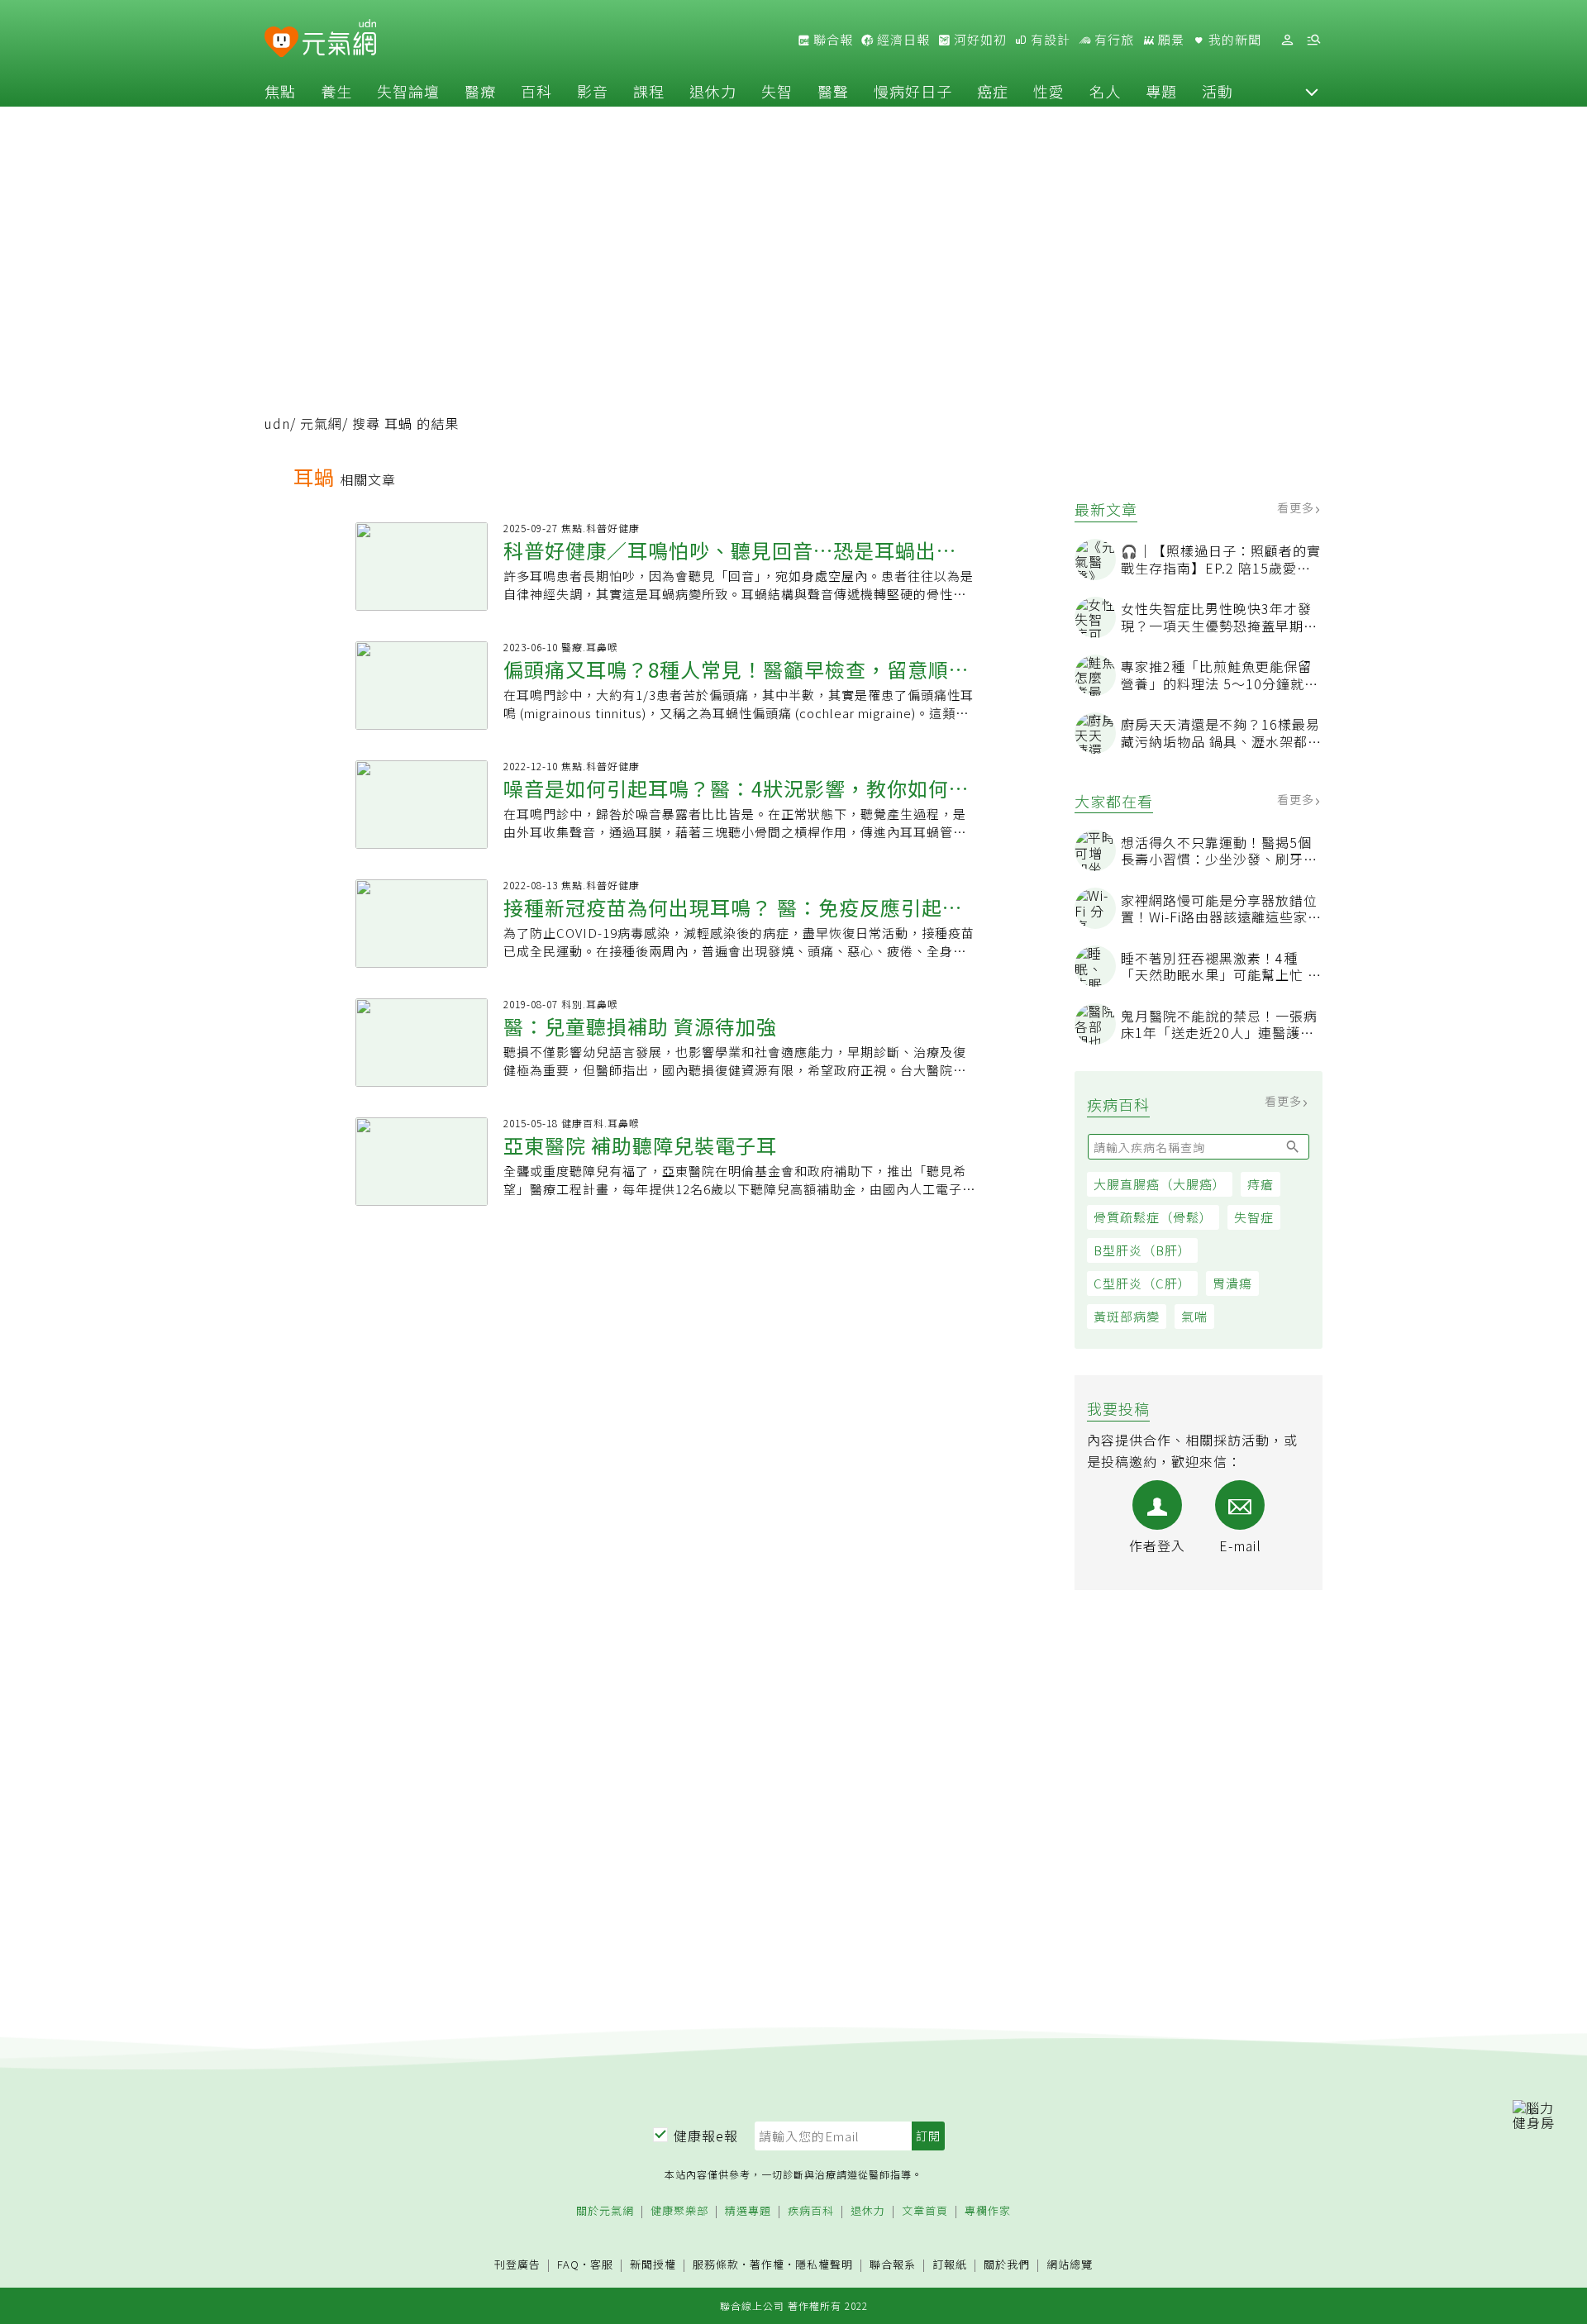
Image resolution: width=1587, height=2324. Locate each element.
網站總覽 (1070, 2265)
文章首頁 (925, 2211)
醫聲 (833, 91)
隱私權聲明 (824, 2264)
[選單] (1313, 40)
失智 (777, 91)
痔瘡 (1261, 1184)
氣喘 (1194, 1316)
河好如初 (979, 40)
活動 (1218, 91)
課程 (649, 91)
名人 (1105, 91)
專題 (1161, 91)
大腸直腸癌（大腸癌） (1160, 1184)
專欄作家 (988, 2211)
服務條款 (716, 2264)
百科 (536, 91)
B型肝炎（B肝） (1142, 1250)
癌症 (993, 91)
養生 (336, 91)
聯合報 (832, 40)
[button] (1312, 91)
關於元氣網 (605, 2211)
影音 (593, 91)
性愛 (1049, 91)
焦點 (280, 91)
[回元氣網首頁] (339, 40)
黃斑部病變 (1127, 1316)
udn (277, 423)
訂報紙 (950, 2265)
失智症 (1254, 1217)
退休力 (713, 91)
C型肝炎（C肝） (1142, 1283)
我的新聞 (1233, 40)
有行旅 (1113, 40)
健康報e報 (706, 2136)
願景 (1170, 40)
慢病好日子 (913, 91)
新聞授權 (653, 2265)
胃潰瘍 (1232, 1283)
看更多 (1297, 507)
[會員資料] (1287, 40)
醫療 (480, 91)
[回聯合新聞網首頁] (281, 43)
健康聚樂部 (679, 2211)
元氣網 (321, 423)
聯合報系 (893, 2265)
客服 (602, 2264)
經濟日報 (902, 40)
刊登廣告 (517, 2265)
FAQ (568, 2264)
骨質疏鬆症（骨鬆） (1153, 1217)
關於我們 (1007, 2265)
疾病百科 (811, 2211)
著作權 (767, 2264)
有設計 (1049, 40)
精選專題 (748, 2211)
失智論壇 (408, 91)
